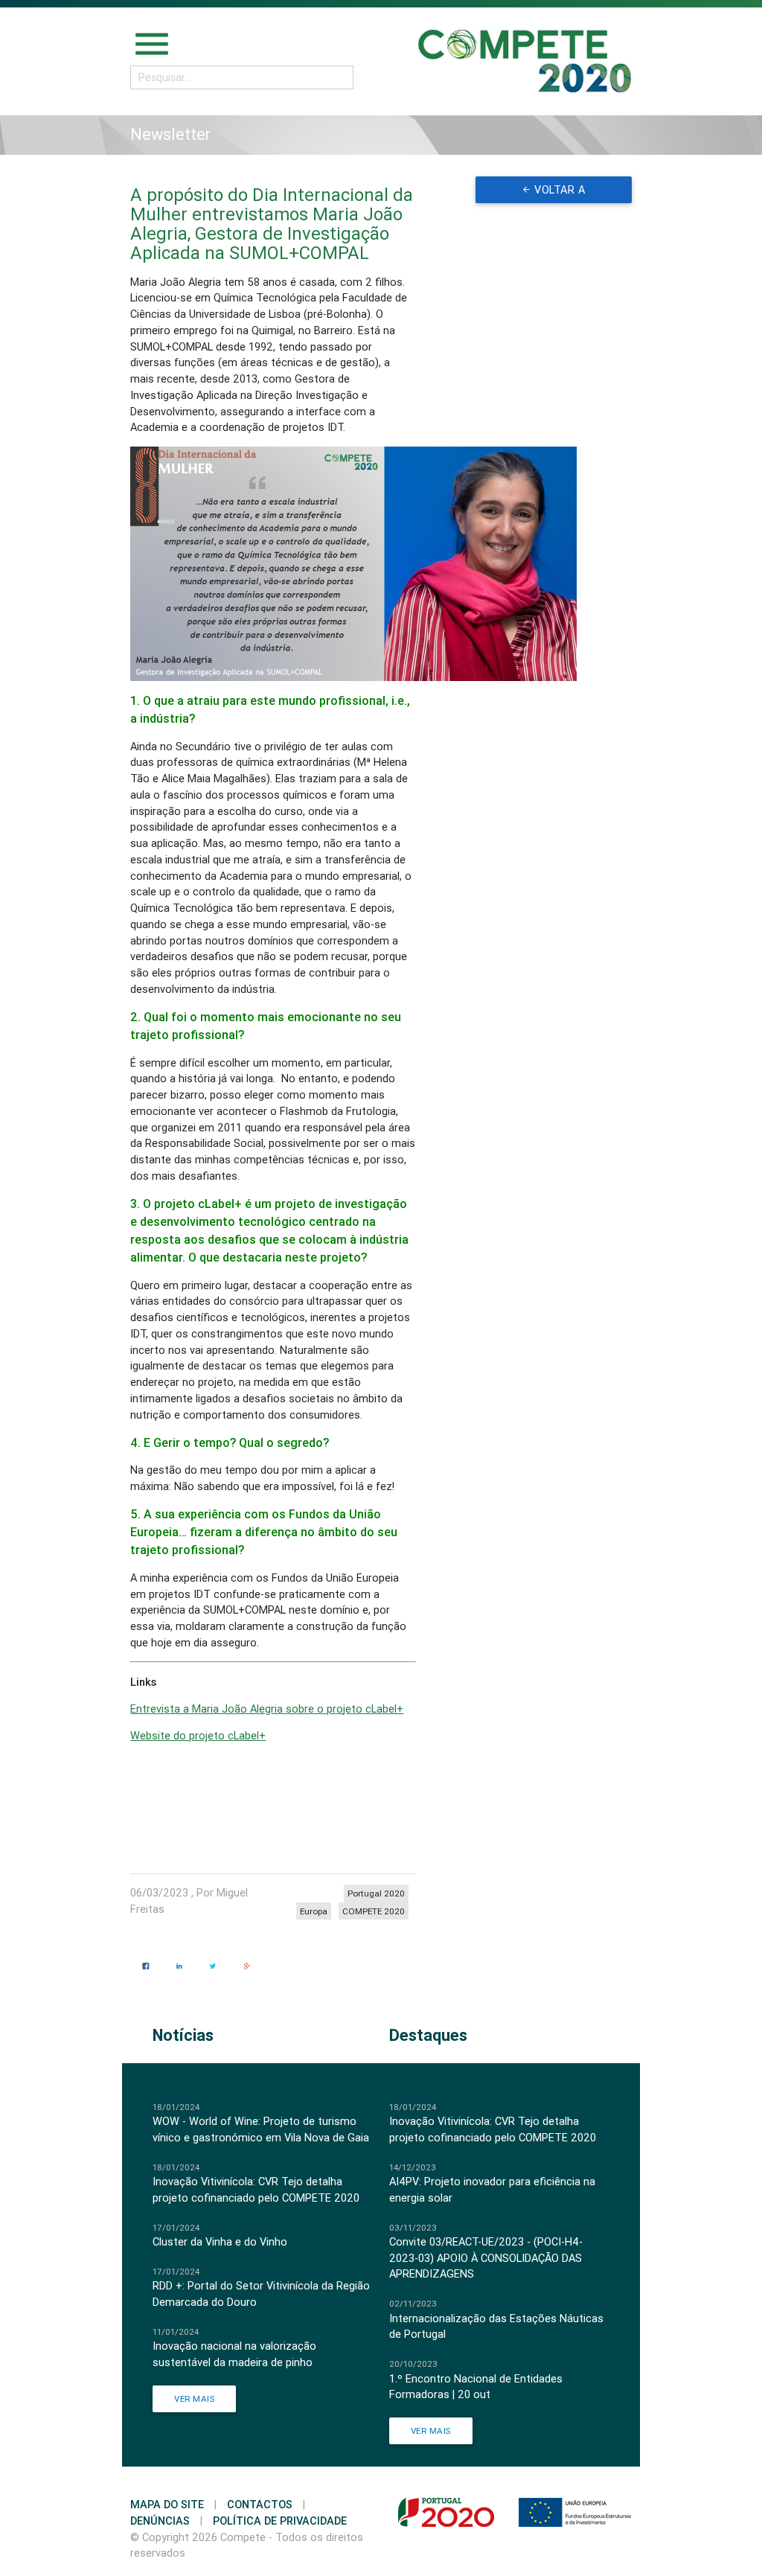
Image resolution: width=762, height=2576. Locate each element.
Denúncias (160, 2521)
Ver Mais (194, 2398)
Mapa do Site (167, 2504)
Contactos (260, 2504)
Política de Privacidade (280, 2521)
